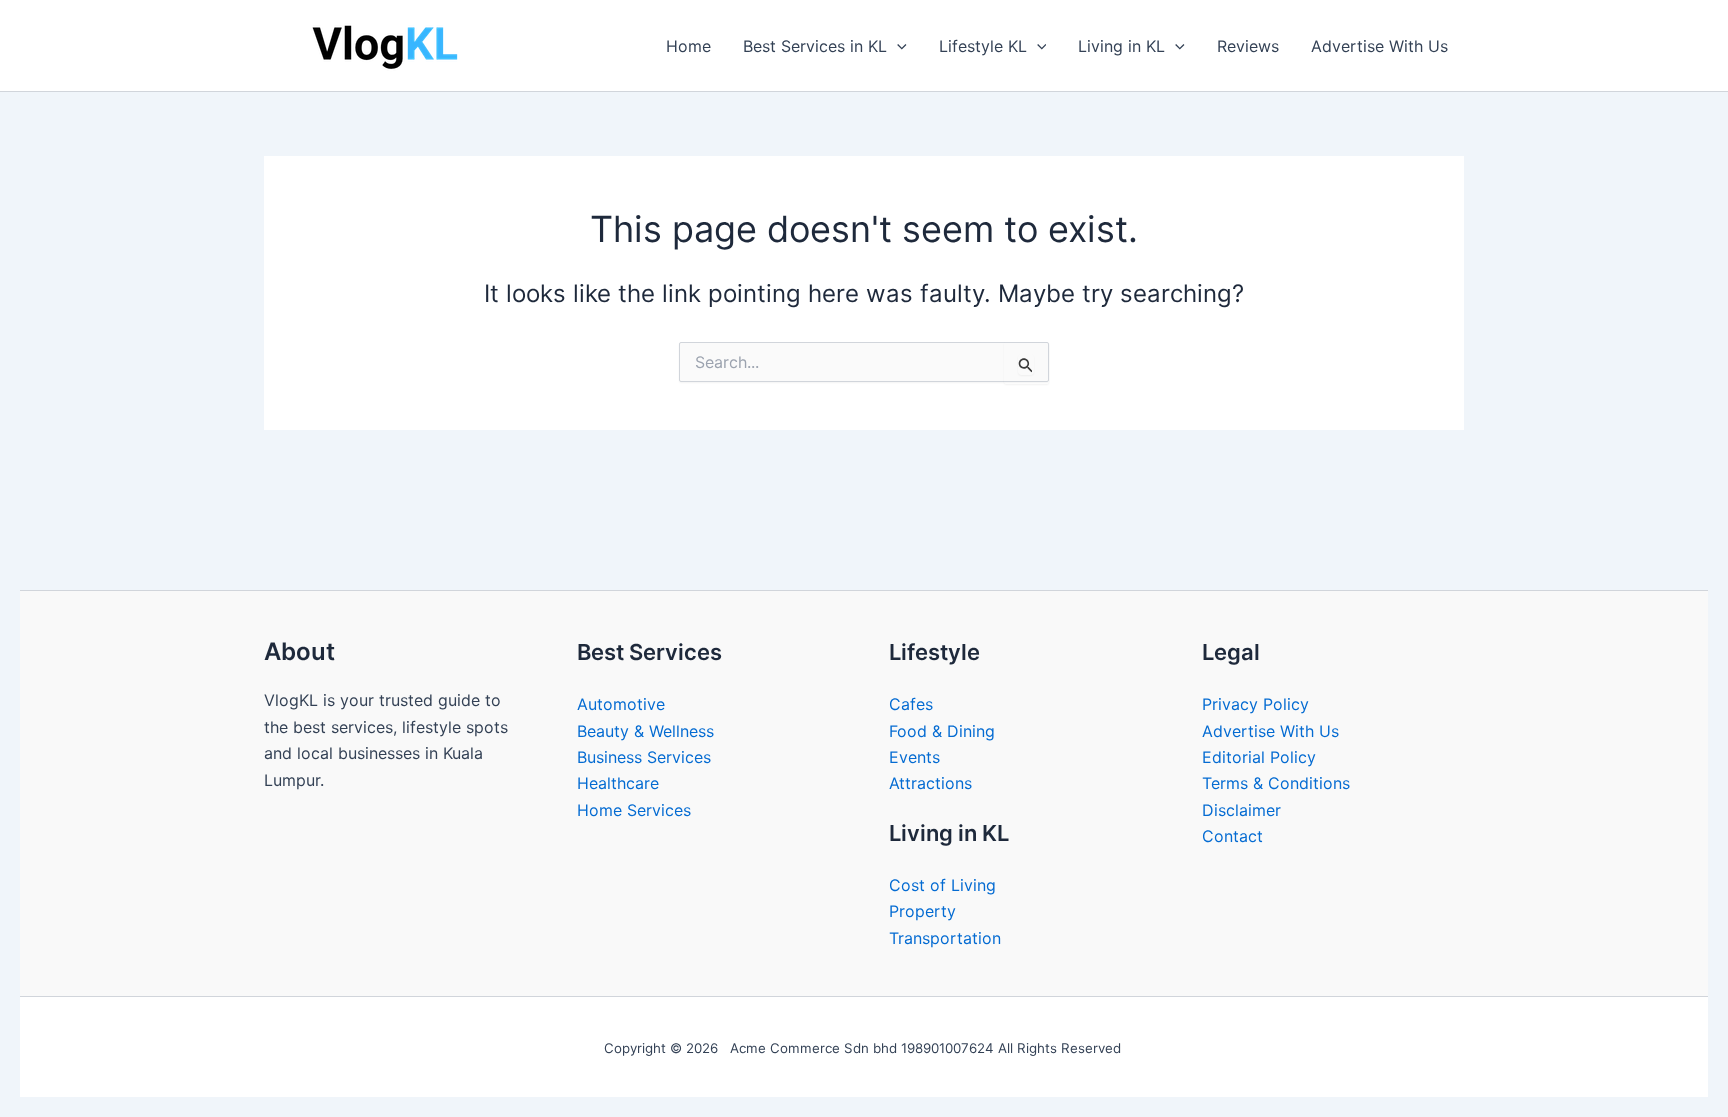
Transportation (945, 938)
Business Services (644, 757)
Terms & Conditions (1276, 783)
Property (922, 911)
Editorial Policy (1259, 757)
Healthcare (618, 783)
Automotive (621, 704)
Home (688, 46)
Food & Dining (942, 731)
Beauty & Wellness (645, 731)
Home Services (634, 810)
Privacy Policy (1255, 704)
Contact (1232, 836)
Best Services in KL (815, 46)
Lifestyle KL (983, 46)
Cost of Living (942, 885)
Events (914, 757)
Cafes (911, 704)
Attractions (930, 783)
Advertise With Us (1379, 46)
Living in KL (1121, 46)
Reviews (1248, 46)
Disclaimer (1241, 810)
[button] (897, 46)
